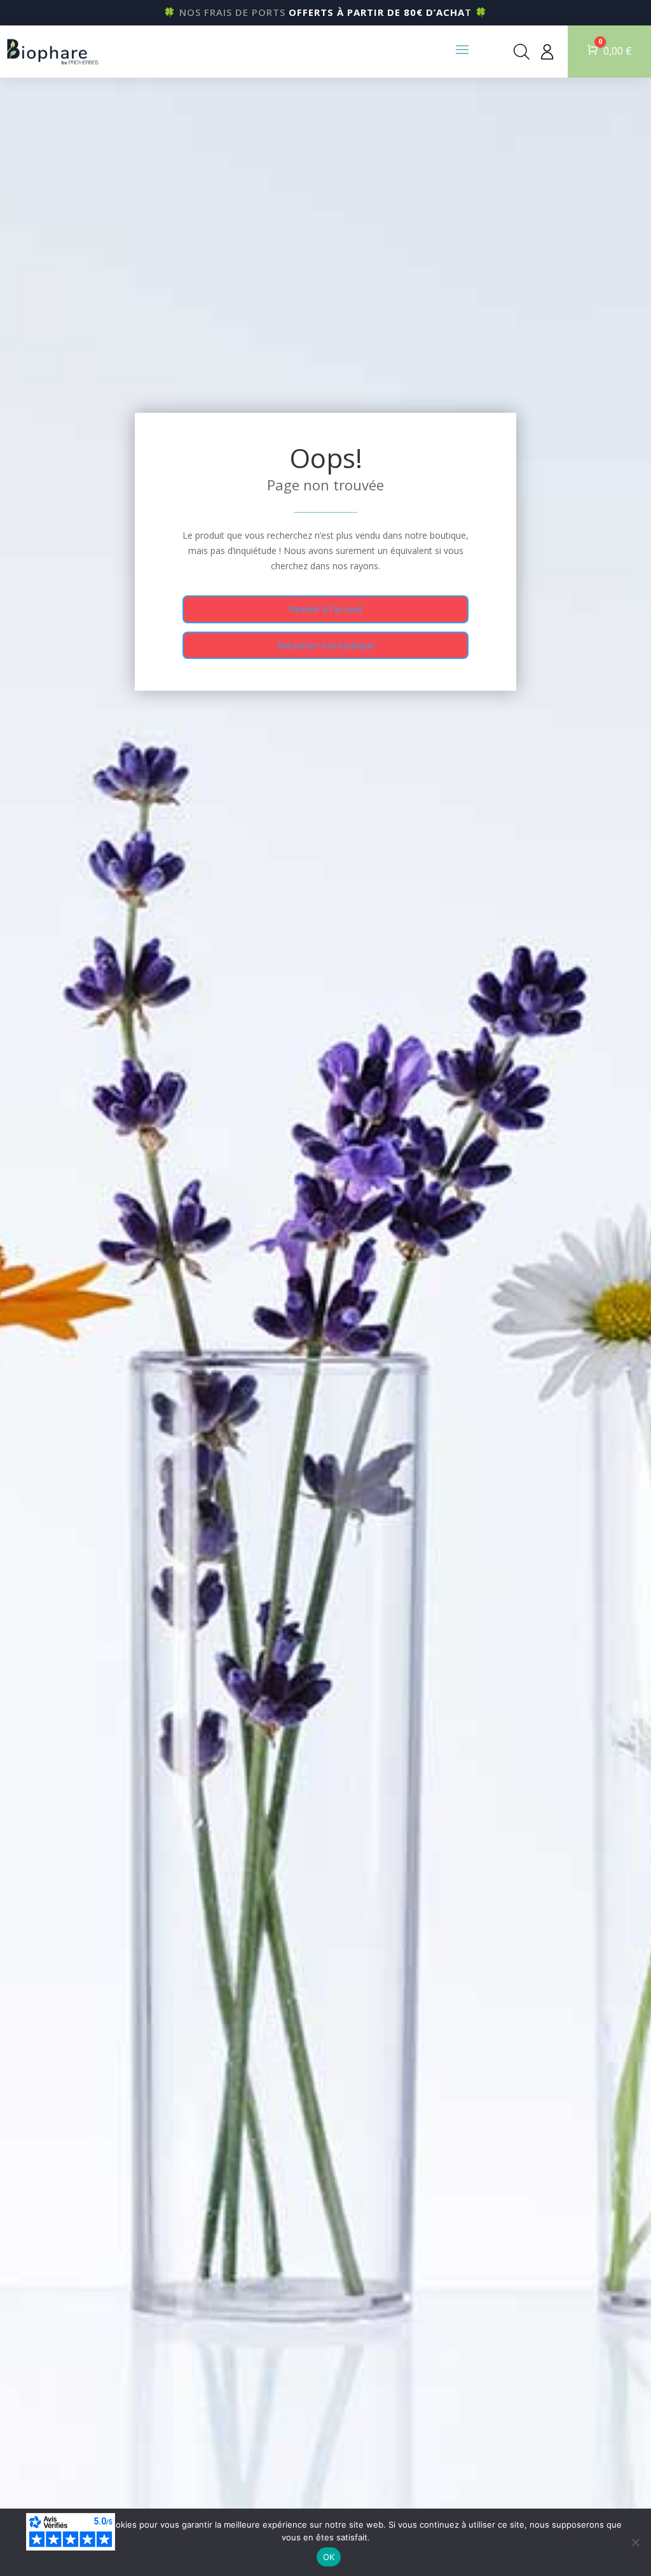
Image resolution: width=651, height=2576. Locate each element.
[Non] (635, 2542)
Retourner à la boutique (326, 645)
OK (329, 2557)
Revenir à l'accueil (325, 609)
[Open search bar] (522, 52)
